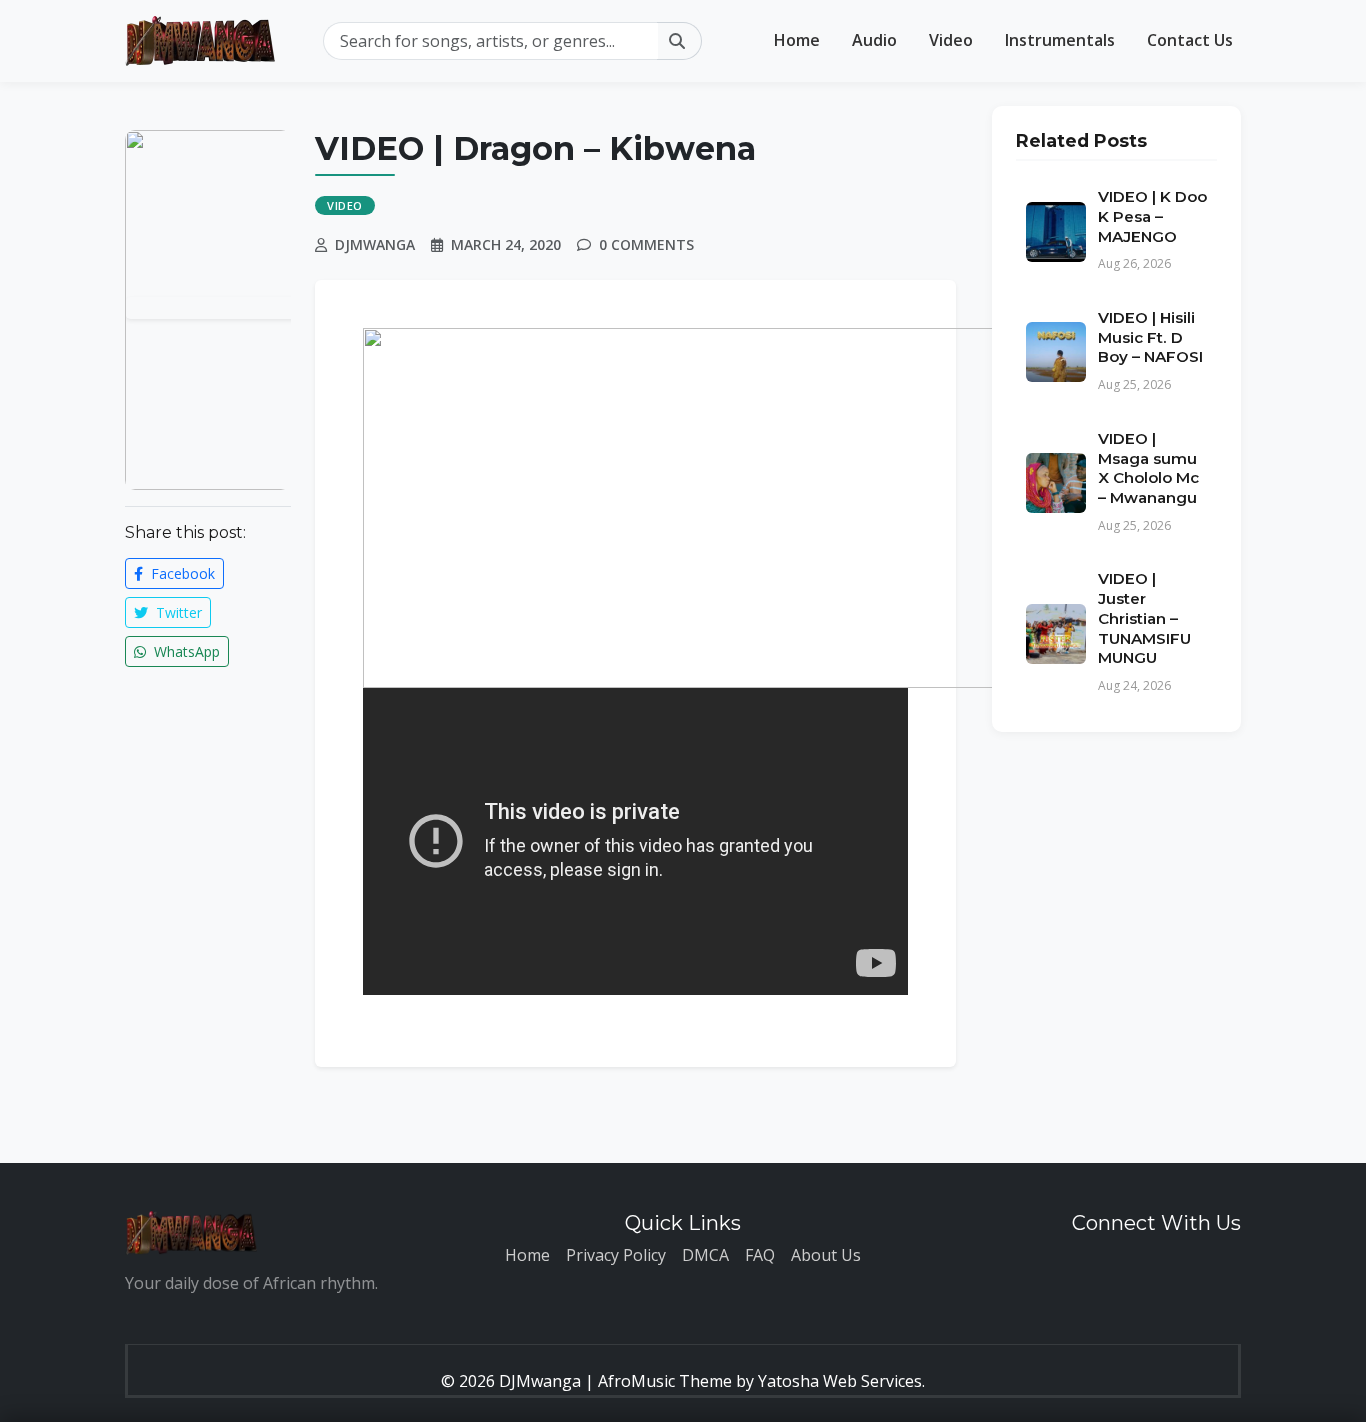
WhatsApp (185, 651)
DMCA (705, 1255)
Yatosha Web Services (840, 1381)
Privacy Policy (616, 1255)
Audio (874, 40)
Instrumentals (1060, 40)
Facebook (181, 573)
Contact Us (1190, 40)
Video (951, 40)
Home (797, 40)
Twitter (177, 612)
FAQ (760, 1255)
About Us (826, 1255)
